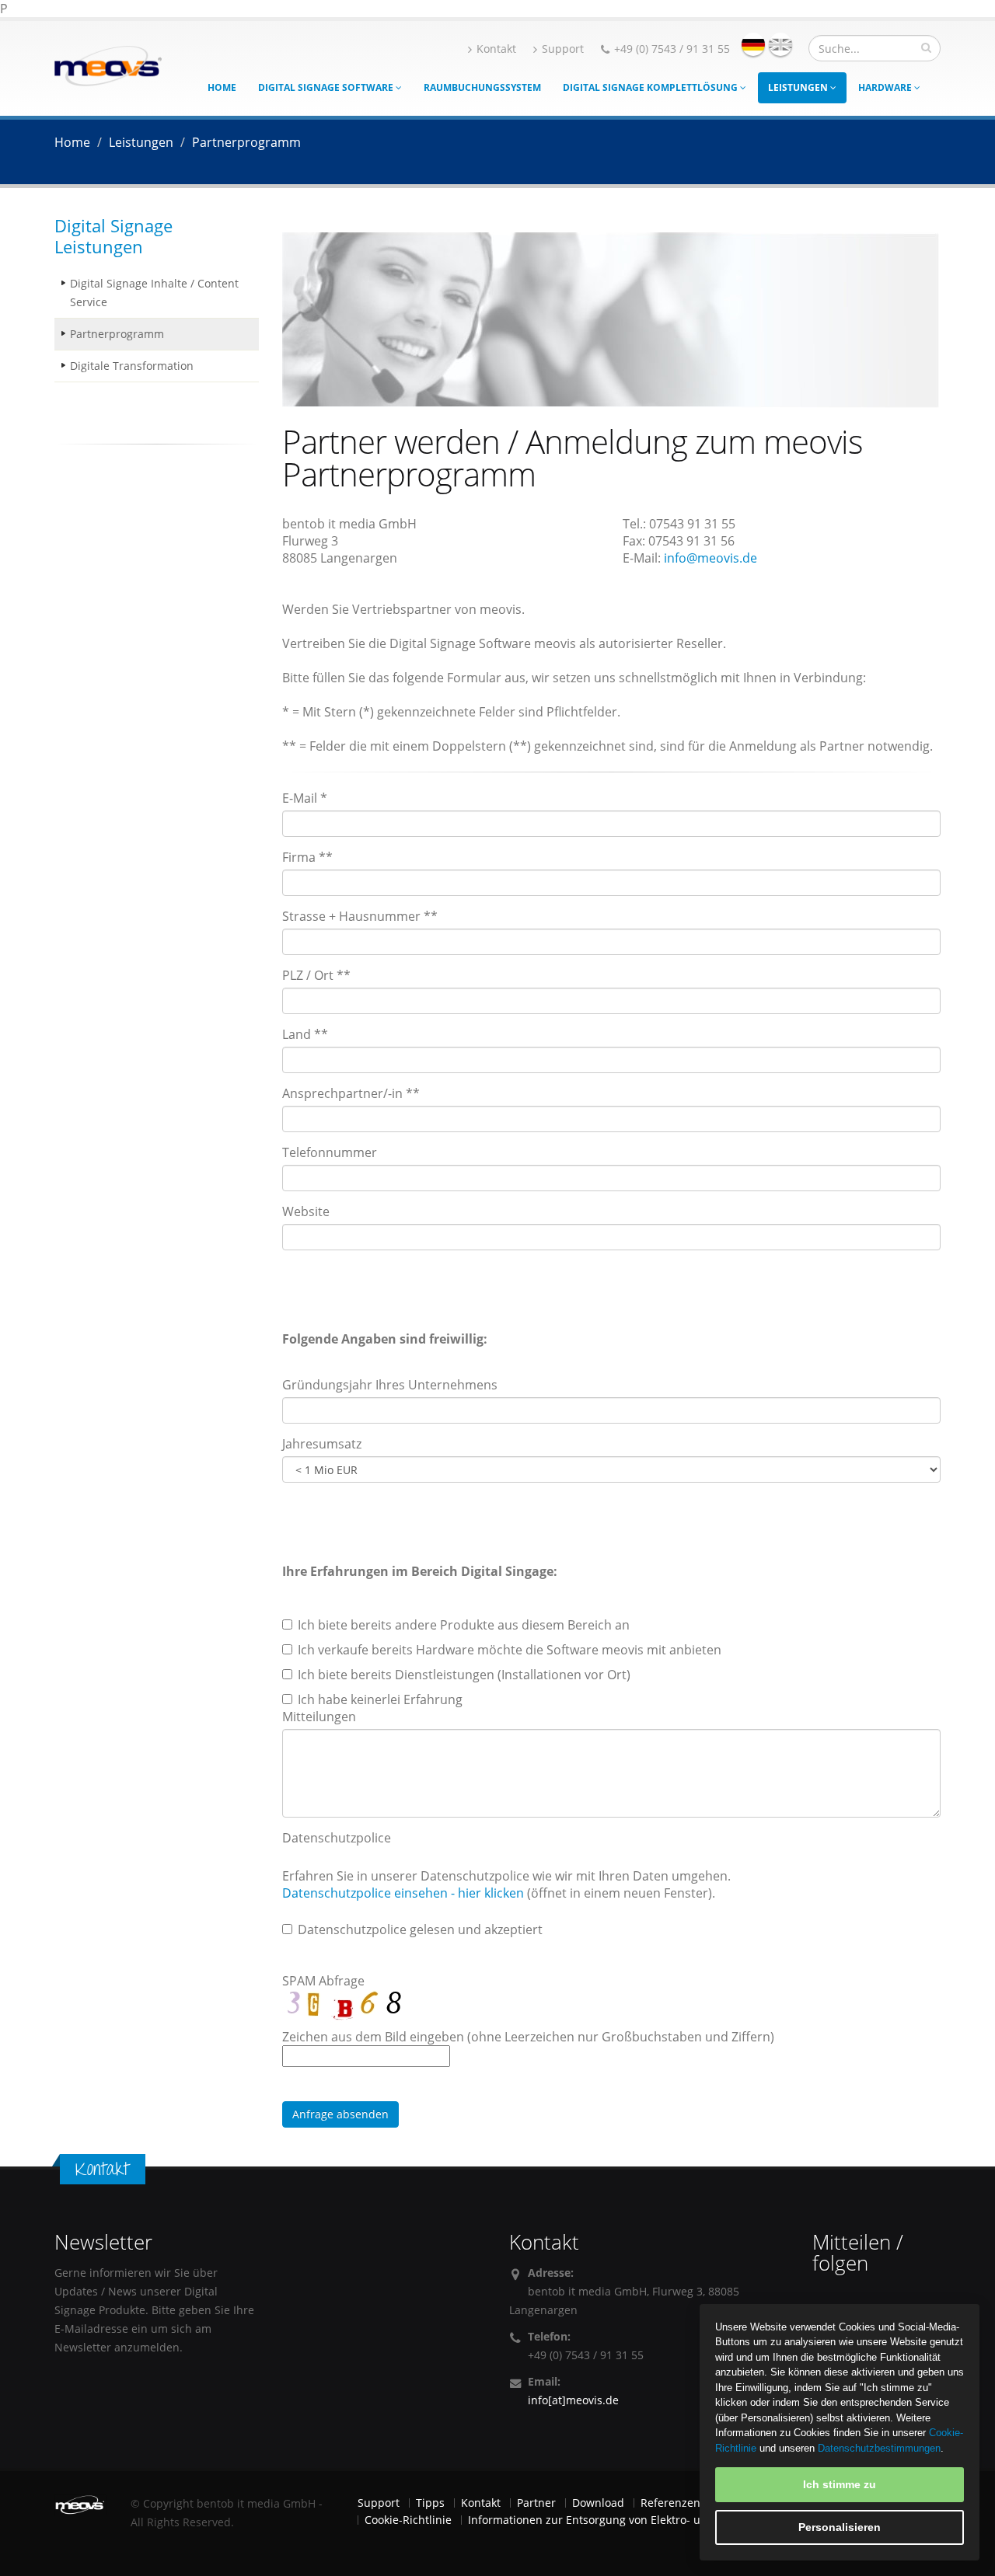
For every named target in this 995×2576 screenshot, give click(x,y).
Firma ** (307, 857)
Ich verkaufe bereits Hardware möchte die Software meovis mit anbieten (510, 1650)
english (780, 44)
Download (598, 2503)
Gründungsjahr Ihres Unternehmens (390, 1385)
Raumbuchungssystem (482, 87)
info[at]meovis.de (573, 2400)
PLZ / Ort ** (316, 975)
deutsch (753, 44)
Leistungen (799, 87)
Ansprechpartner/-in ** (351, 1093)
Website (306, 1211)
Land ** (305, 1034)
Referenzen (670, 2503)
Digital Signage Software (327, 87)
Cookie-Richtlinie (408, 2520)
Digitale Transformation (132, 366)
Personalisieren (840, 2527)
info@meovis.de (710, 558)
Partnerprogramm (117, 334)
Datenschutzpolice (337, 1838)
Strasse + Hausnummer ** (360, 916)
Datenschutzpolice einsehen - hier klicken (403, 1893)
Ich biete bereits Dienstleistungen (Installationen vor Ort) (464, 1675)
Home (222, 87)
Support (563, 49)
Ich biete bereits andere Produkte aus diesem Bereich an (464, 1625)
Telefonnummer (330, 1152)
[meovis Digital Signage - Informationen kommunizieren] (108, 64)
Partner (536, 2503)
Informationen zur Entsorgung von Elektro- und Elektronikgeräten (639, 2520)
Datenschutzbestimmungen (879, 2448)
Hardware (886, 87)
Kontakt (496, 49)
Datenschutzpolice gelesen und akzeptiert (420, 1929)
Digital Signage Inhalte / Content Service (154, 293)
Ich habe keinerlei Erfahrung (380, 1699)
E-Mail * (305, 798)
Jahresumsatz (322, 1444)
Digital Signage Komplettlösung (651, 87)
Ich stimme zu (840, 2484)
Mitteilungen (319, 1717)
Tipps (430, 2503)
